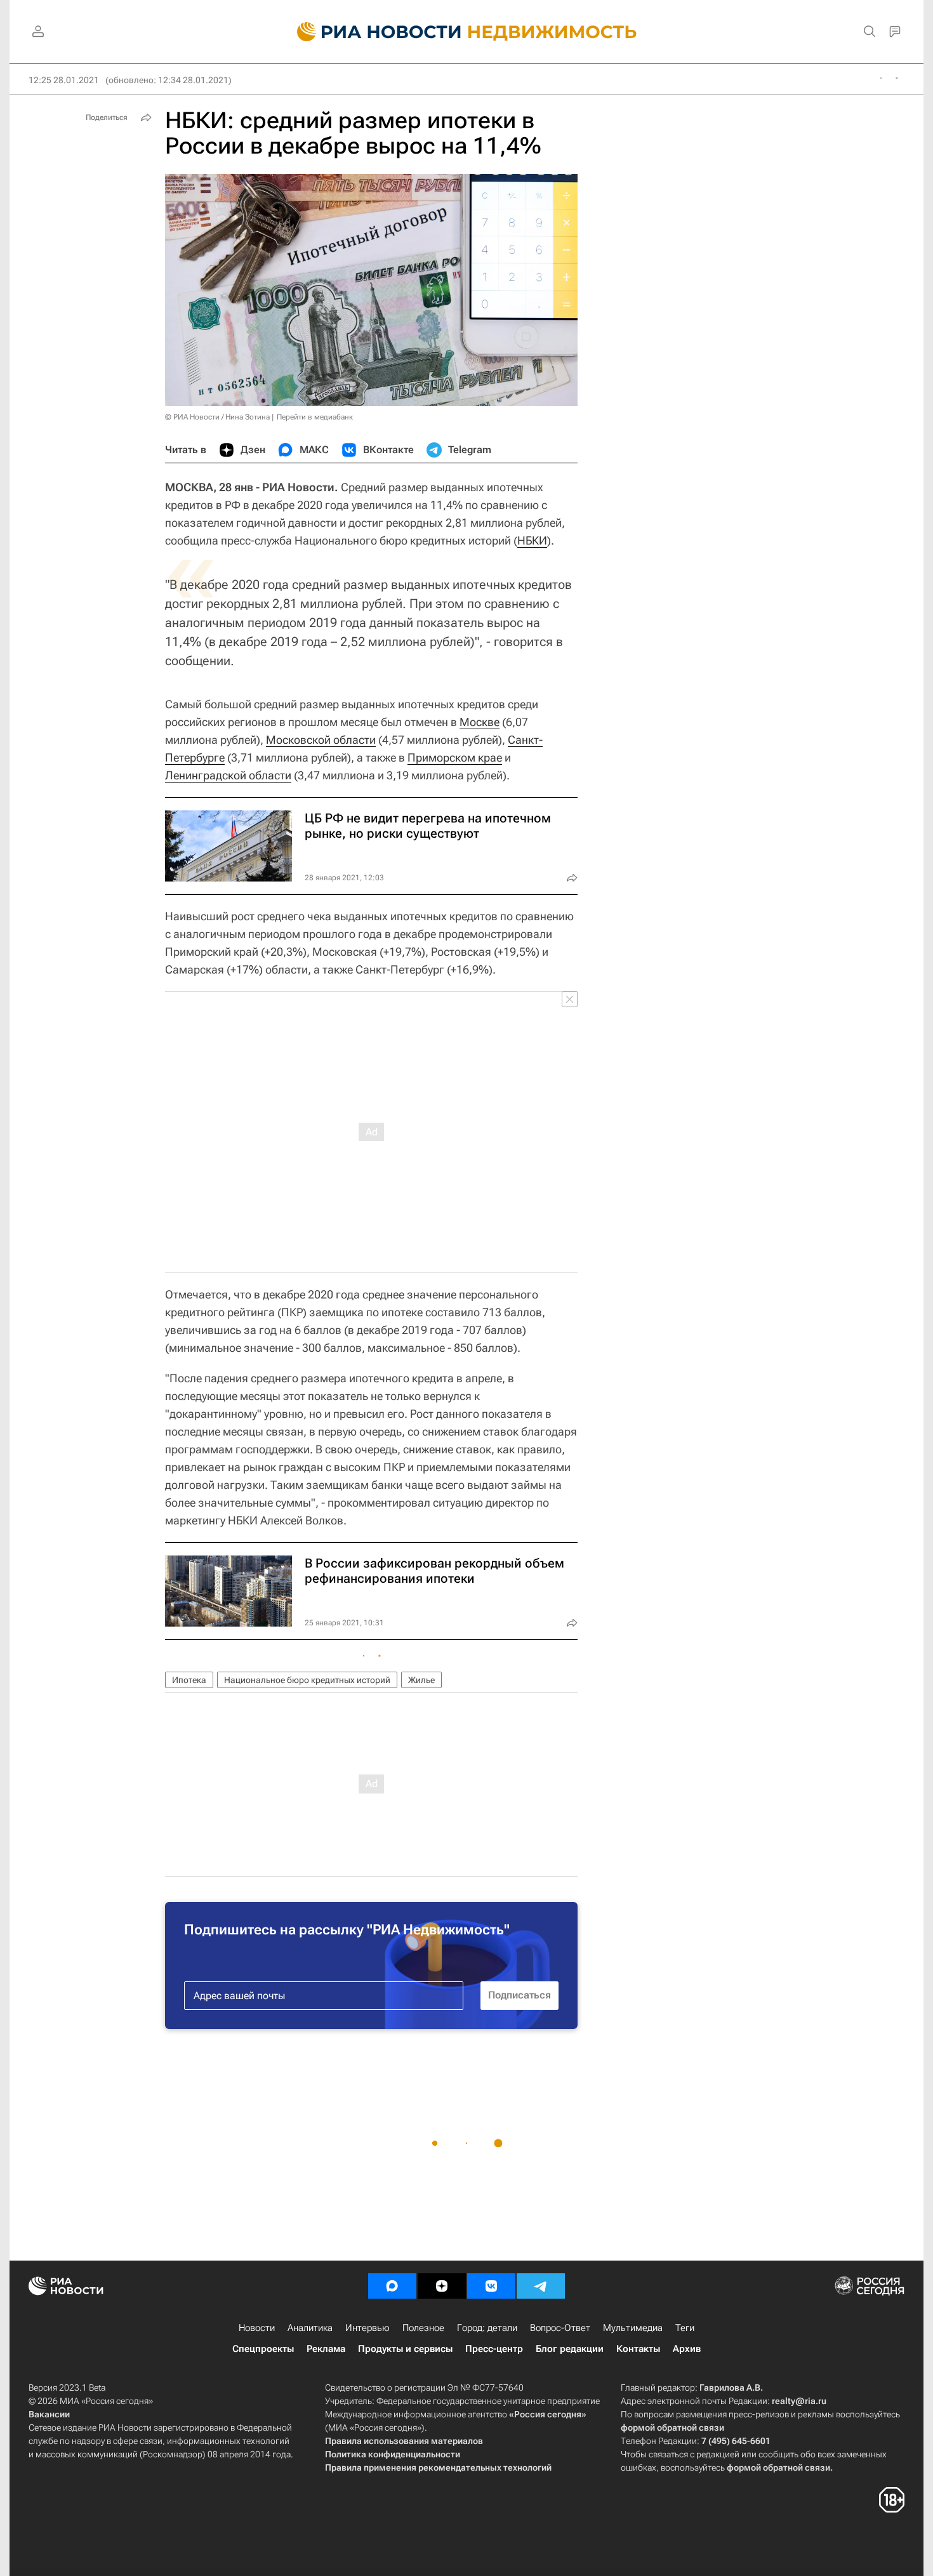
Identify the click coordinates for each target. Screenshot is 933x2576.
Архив (687, 2349)
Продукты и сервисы (405, 2349)
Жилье (421, 1680)
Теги (685, 2328)
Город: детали (487, 2328)
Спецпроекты (263, 2349)
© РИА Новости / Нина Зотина (217, 417)
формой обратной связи (672, 2427)
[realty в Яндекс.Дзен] (442, 2286)
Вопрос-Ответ (560, 2328)
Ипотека (189, 1680)
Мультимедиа (633, 2328)
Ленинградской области (228, 775)
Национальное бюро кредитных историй (307, 1680)
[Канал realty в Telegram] (541, 2286)
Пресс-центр (494, 2349)
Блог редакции (570, 2349)
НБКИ (532, 540)
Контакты (638, 2349)
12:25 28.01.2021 (64, 80)
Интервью (367, 2328)
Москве (480, 722)
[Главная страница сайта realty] (467, 32)
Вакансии (49, 2414)
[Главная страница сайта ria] (372, 32)
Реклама (326, 2349)
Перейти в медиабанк (315, 417)
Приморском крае (455, 757)
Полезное (423, 2328)
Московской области (321, 740)
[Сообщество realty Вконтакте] (491, 2286)
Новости (257, 2328)
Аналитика (310, 2328)
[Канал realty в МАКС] (392, 2286)
